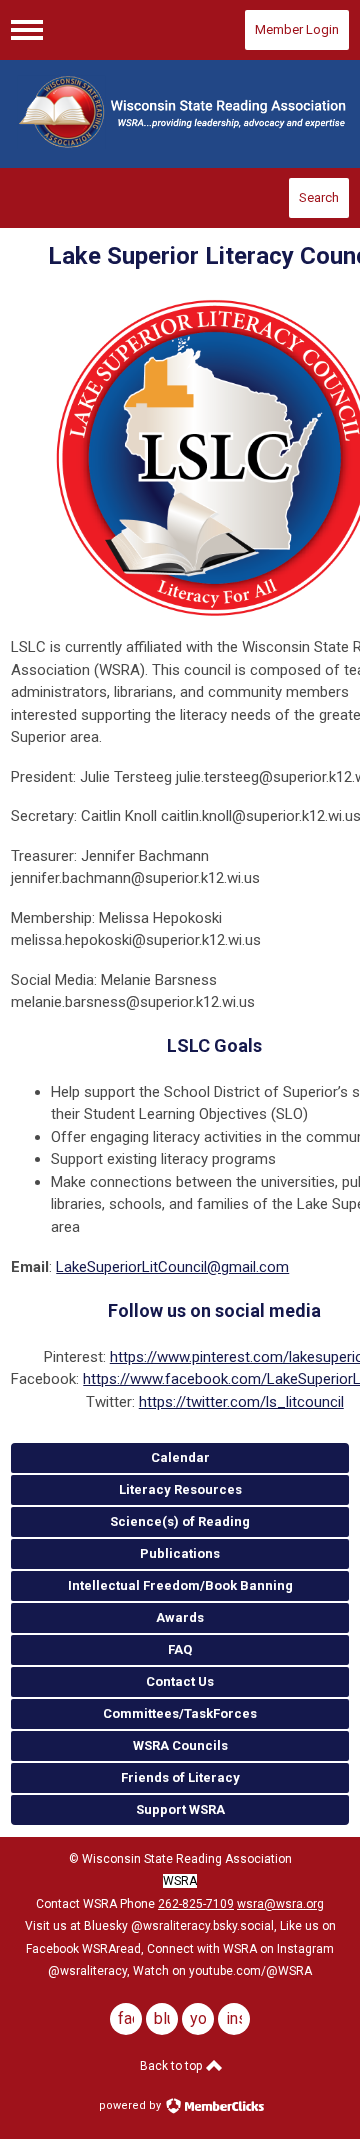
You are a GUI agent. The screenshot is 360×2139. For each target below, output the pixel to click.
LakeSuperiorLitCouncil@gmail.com (172, 1267)
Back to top (172, 2066)
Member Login (297, 29)
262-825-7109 (196, 1904)
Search (319, 197)
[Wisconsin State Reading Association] (180, 114)
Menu (27, 30)
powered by (131, 2105)
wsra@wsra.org (280, 1904)
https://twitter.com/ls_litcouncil (241, 1402)
